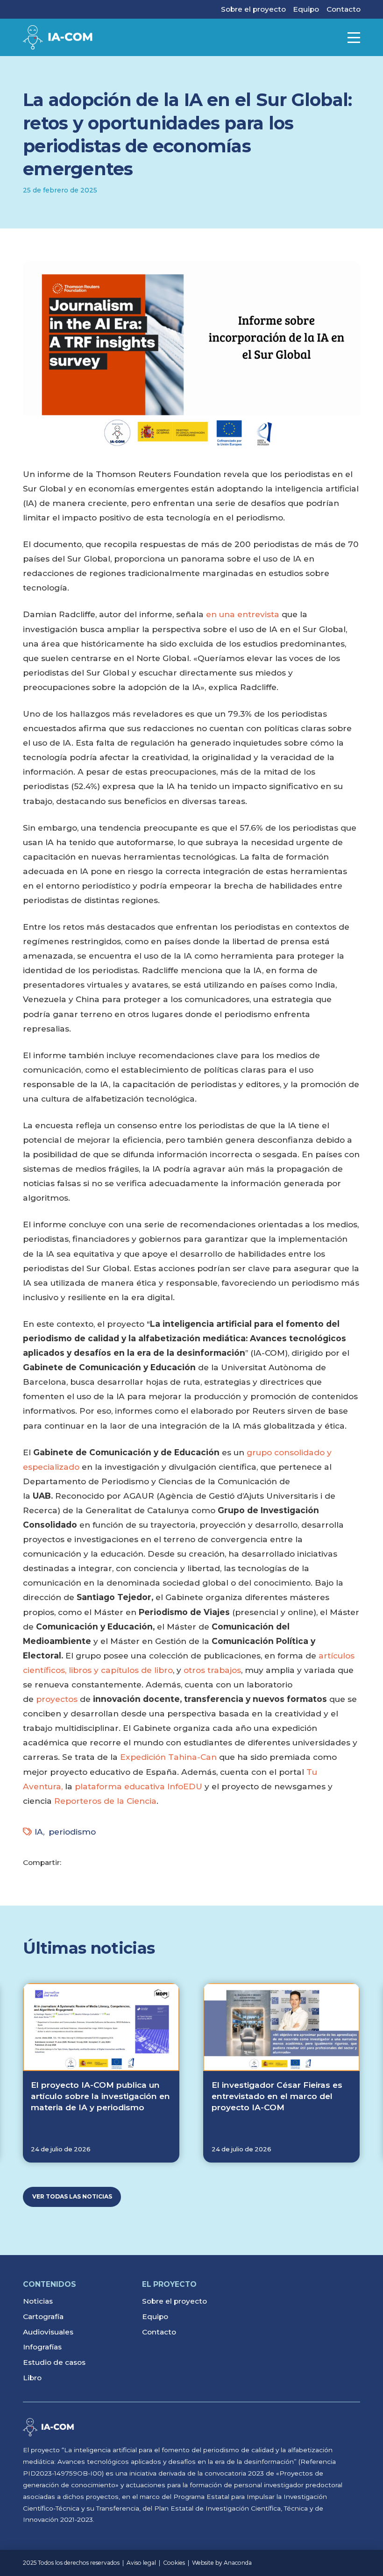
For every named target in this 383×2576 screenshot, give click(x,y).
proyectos (57, 1699)
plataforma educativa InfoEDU (138, 1786)
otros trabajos (212, 1670)
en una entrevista (243, 614)
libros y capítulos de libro (121, 1670)
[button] (354, 38)
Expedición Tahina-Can (168, 1757)
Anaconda (238, 2563)
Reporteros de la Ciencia (105, 1801)
